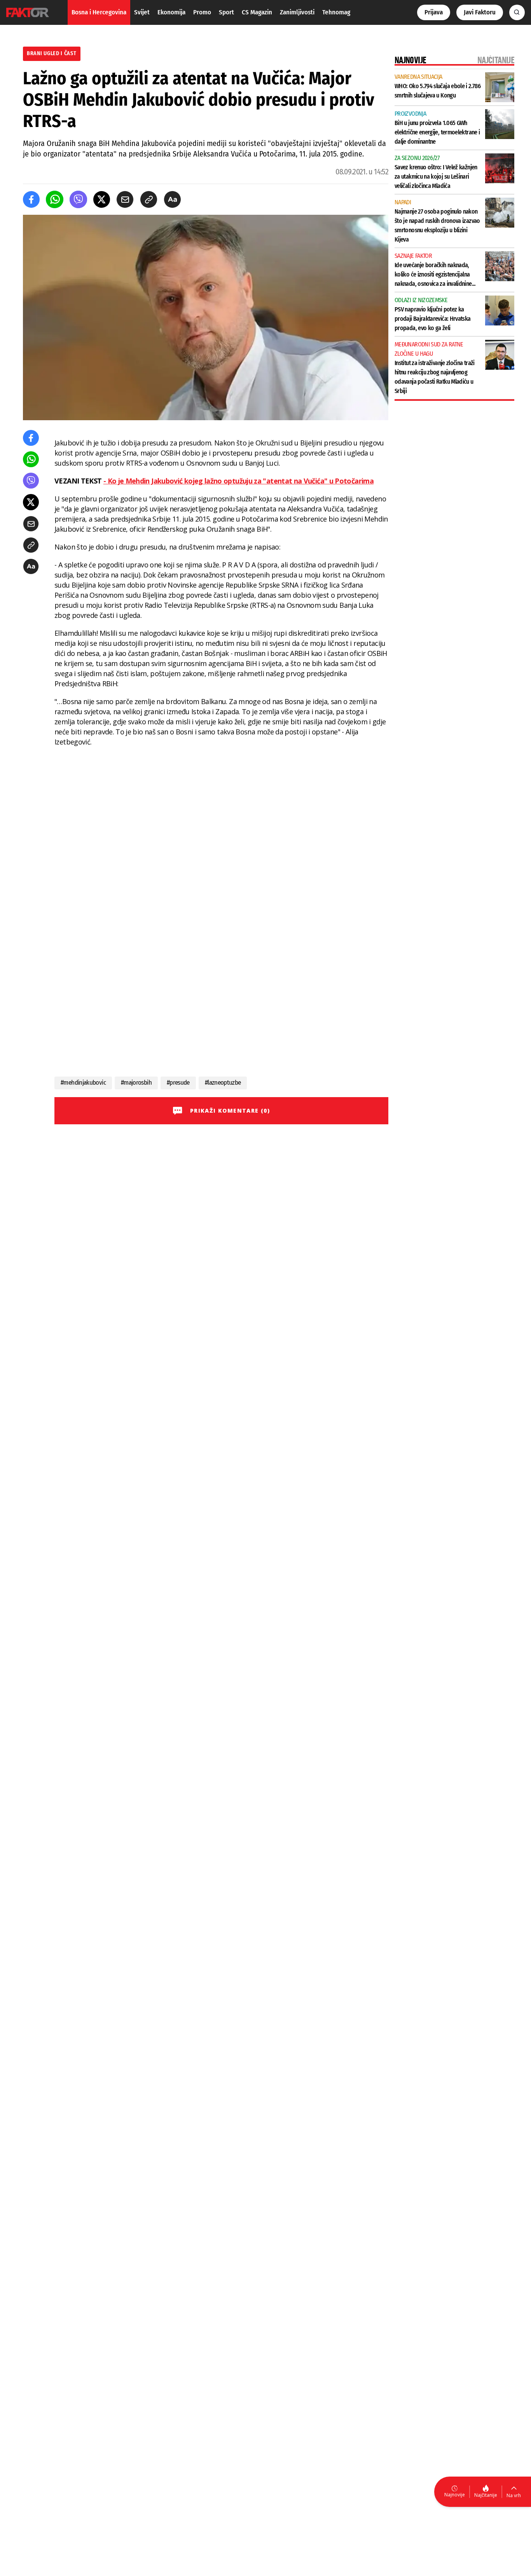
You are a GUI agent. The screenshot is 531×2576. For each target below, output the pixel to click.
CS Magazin (257, 12)
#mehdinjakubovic (83, 1083)
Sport (226, 12)
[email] (125, 199)
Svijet (142, 12)
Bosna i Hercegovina (99, 12)
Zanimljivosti (297, 12)
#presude (178, 1083)
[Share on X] (102, 199)
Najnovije (455, 2495)
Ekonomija (171, 12)
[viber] (78, 199)
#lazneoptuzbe (223, 1083)
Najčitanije (486, 2495)
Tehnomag (336, 12)
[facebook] (31, 199)
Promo (202, 12)
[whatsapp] (55, 199)
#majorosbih (136, 1083)
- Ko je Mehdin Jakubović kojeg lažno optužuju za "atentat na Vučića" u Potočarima (238, 481)
